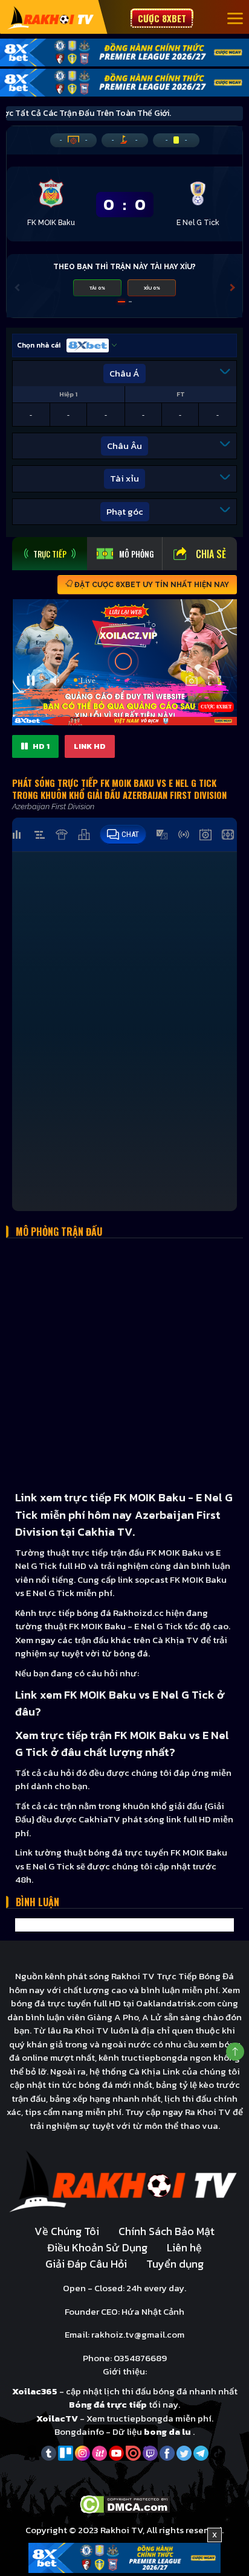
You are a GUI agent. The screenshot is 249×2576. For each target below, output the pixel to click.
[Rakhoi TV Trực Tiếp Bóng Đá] (51, 17)
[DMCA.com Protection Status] (125, 2504)
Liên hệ (184, 2247)
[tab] (50, 554)
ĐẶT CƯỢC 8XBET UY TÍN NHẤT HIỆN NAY (151, 585)
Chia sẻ (211, 554)
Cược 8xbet (162, 18)
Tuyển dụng (175, 2264)
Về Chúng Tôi (67, 2231)
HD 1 (40, 746)
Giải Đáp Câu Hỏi (86, 2264)
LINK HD (90, 746)
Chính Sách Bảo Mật (167, 2231)
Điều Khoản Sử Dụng (97, 2247)
